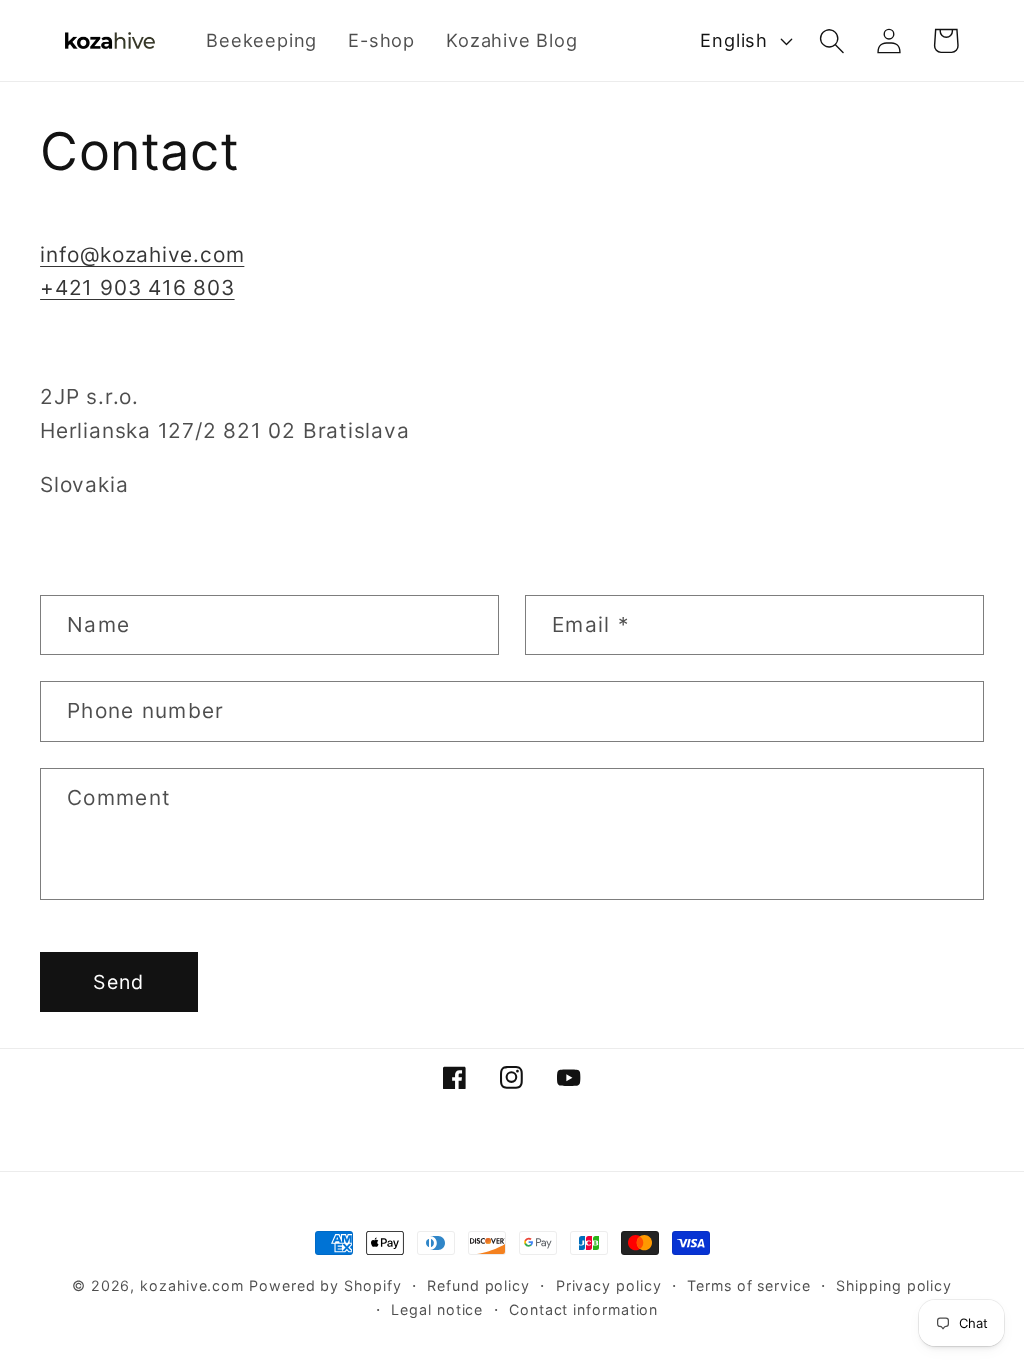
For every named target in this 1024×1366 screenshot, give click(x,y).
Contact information (583, 1309)
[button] (831, 40)
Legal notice (437, 1309)
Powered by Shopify (325, 1285)
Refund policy (478, 1285)
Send (118, 982)
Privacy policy (609, 1285)
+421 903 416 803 (137, 287)
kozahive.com (192, 1285)
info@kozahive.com (142, 254)
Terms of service (749, 1285)
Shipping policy (894, 1285)
